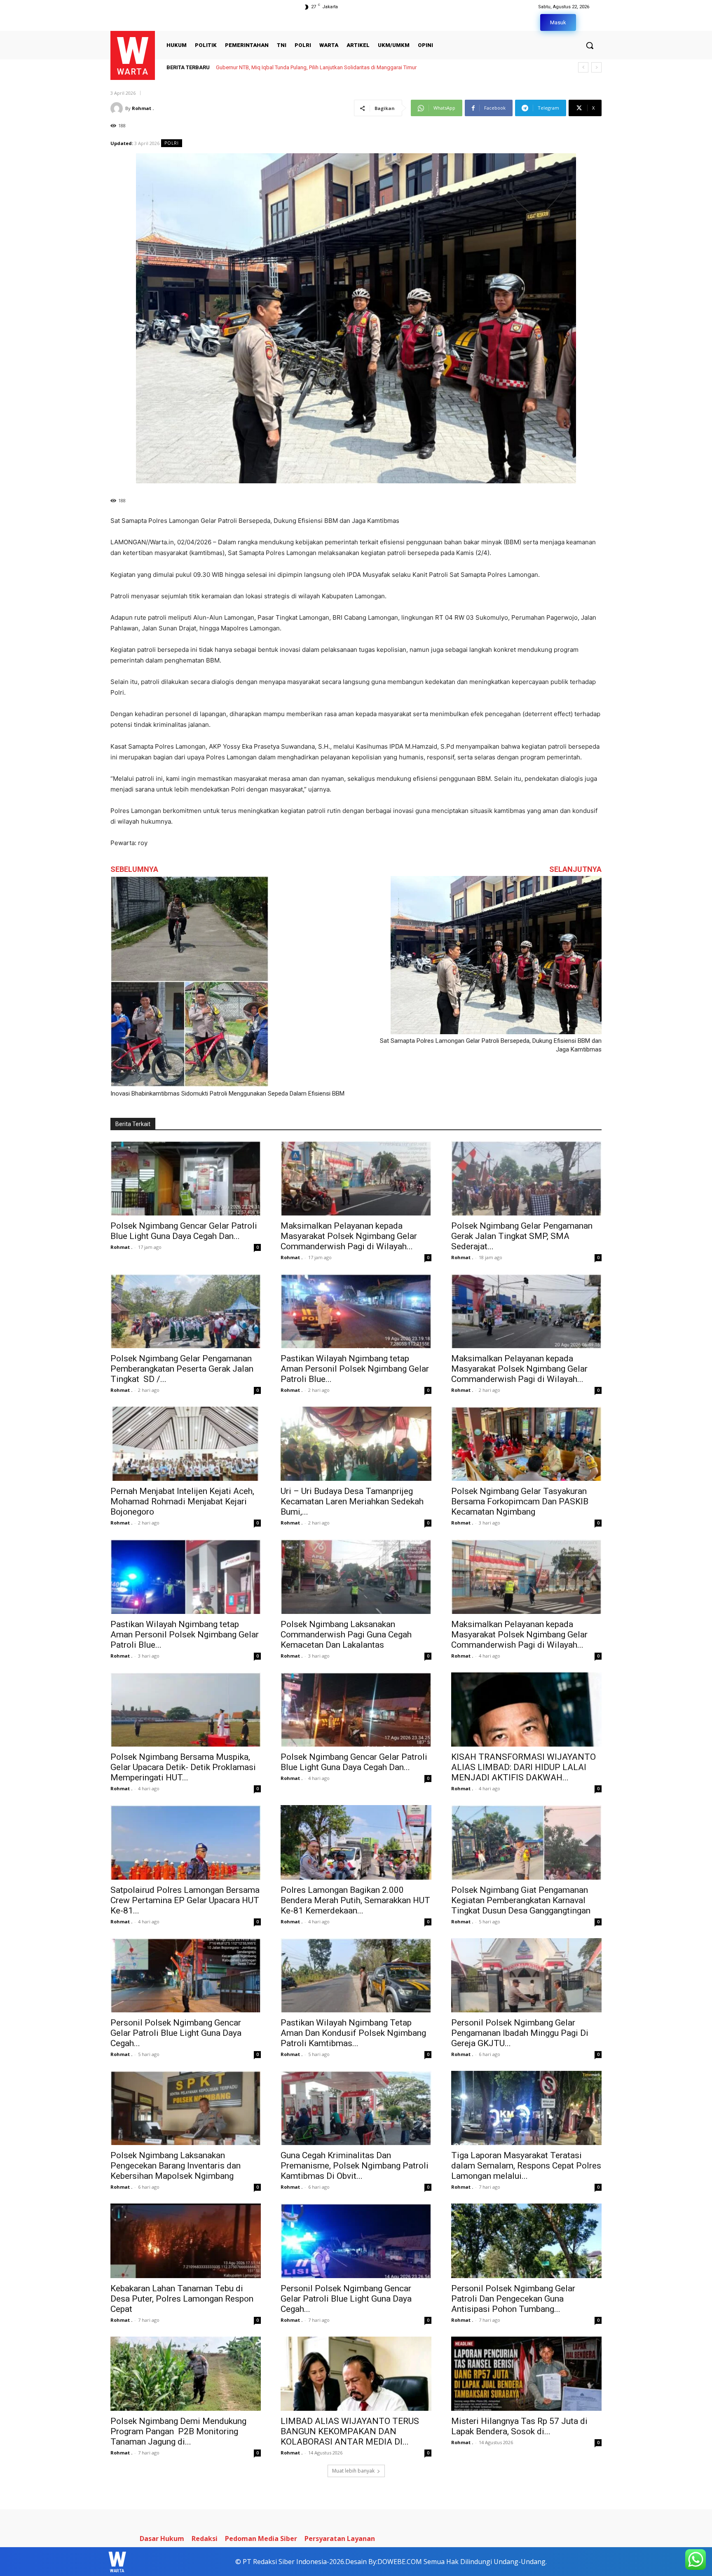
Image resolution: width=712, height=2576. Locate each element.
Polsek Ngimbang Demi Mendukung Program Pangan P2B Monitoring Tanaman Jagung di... (178, 2431)
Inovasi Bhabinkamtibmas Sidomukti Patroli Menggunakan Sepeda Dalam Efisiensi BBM (227, 1094)
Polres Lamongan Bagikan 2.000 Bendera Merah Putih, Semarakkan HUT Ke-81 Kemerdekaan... (355, 1900)
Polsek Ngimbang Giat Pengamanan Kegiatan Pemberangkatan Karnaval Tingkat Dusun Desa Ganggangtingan (521, 1900)
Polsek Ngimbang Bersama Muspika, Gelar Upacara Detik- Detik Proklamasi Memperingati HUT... (183, 1767)
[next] (596, 67)
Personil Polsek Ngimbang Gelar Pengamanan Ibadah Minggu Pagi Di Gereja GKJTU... (520, 2033)
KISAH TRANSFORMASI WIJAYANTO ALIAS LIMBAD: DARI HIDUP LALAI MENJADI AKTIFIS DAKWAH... (523, 1767)
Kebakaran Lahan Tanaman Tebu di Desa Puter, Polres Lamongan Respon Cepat (182, 2299)
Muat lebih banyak (353, 2471)
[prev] (583, 67)
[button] (590, 45)
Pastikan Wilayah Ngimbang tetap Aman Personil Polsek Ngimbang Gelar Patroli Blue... (355, 1369)
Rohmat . (143, 108)
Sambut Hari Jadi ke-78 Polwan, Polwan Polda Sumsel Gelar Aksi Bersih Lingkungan (315, 67)
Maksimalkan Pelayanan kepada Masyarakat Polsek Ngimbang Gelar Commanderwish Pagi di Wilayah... (349, 1236)
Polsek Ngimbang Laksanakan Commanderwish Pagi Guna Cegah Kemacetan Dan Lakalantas (346, 1635)
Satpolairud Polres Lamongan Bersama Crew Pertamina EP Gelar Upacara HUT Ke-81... (185, 1900)
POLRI (172, 143)
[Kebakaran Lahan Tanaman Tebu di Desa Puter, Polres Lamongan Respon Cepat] (186, 2241)
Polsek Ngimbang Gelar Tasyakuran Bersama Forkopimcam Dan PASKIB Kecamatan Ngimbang (520, 1501)
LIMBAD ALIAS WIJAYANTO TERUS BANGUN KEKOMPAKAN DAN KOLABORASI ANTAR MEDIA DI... (350, 2431)
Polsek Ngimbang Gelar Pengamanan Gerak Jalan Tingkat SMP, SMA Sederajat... (522, 1236)
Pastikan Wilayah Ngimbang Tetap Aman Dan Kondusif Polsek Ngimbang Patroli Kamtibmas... (353, 2033)
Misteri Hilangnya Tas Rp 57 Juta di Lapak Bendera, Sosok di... (519, 2426)
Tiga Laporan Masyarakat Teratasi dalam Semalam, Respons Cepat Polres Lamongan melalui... (526, 2166)
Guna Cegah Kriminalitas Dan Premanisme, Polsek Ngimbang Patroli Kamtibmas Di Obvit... (355, 2166)
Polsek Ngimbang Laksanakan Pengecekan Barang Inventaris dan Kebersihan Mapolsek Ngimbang (176, 2166)
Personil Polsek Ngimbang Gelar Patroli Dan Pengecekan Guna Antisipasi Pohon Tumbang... (513, 2299)
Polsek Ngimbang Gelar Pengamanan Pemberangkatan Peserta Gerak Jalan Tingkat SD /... (182, 1369)
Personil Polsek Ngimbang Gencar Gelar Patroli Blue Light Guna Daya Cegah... (176, 2033)
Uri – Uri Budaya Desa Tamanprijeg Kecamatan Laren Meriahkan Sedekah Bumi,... (352, 1501)
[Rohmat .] (118, 108)
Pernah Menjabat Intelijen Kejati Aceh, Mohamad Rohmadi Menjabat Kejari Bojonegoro (182, 1501)
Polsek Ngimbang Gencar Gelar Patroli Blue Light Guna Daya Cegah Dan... (184, 1231)
